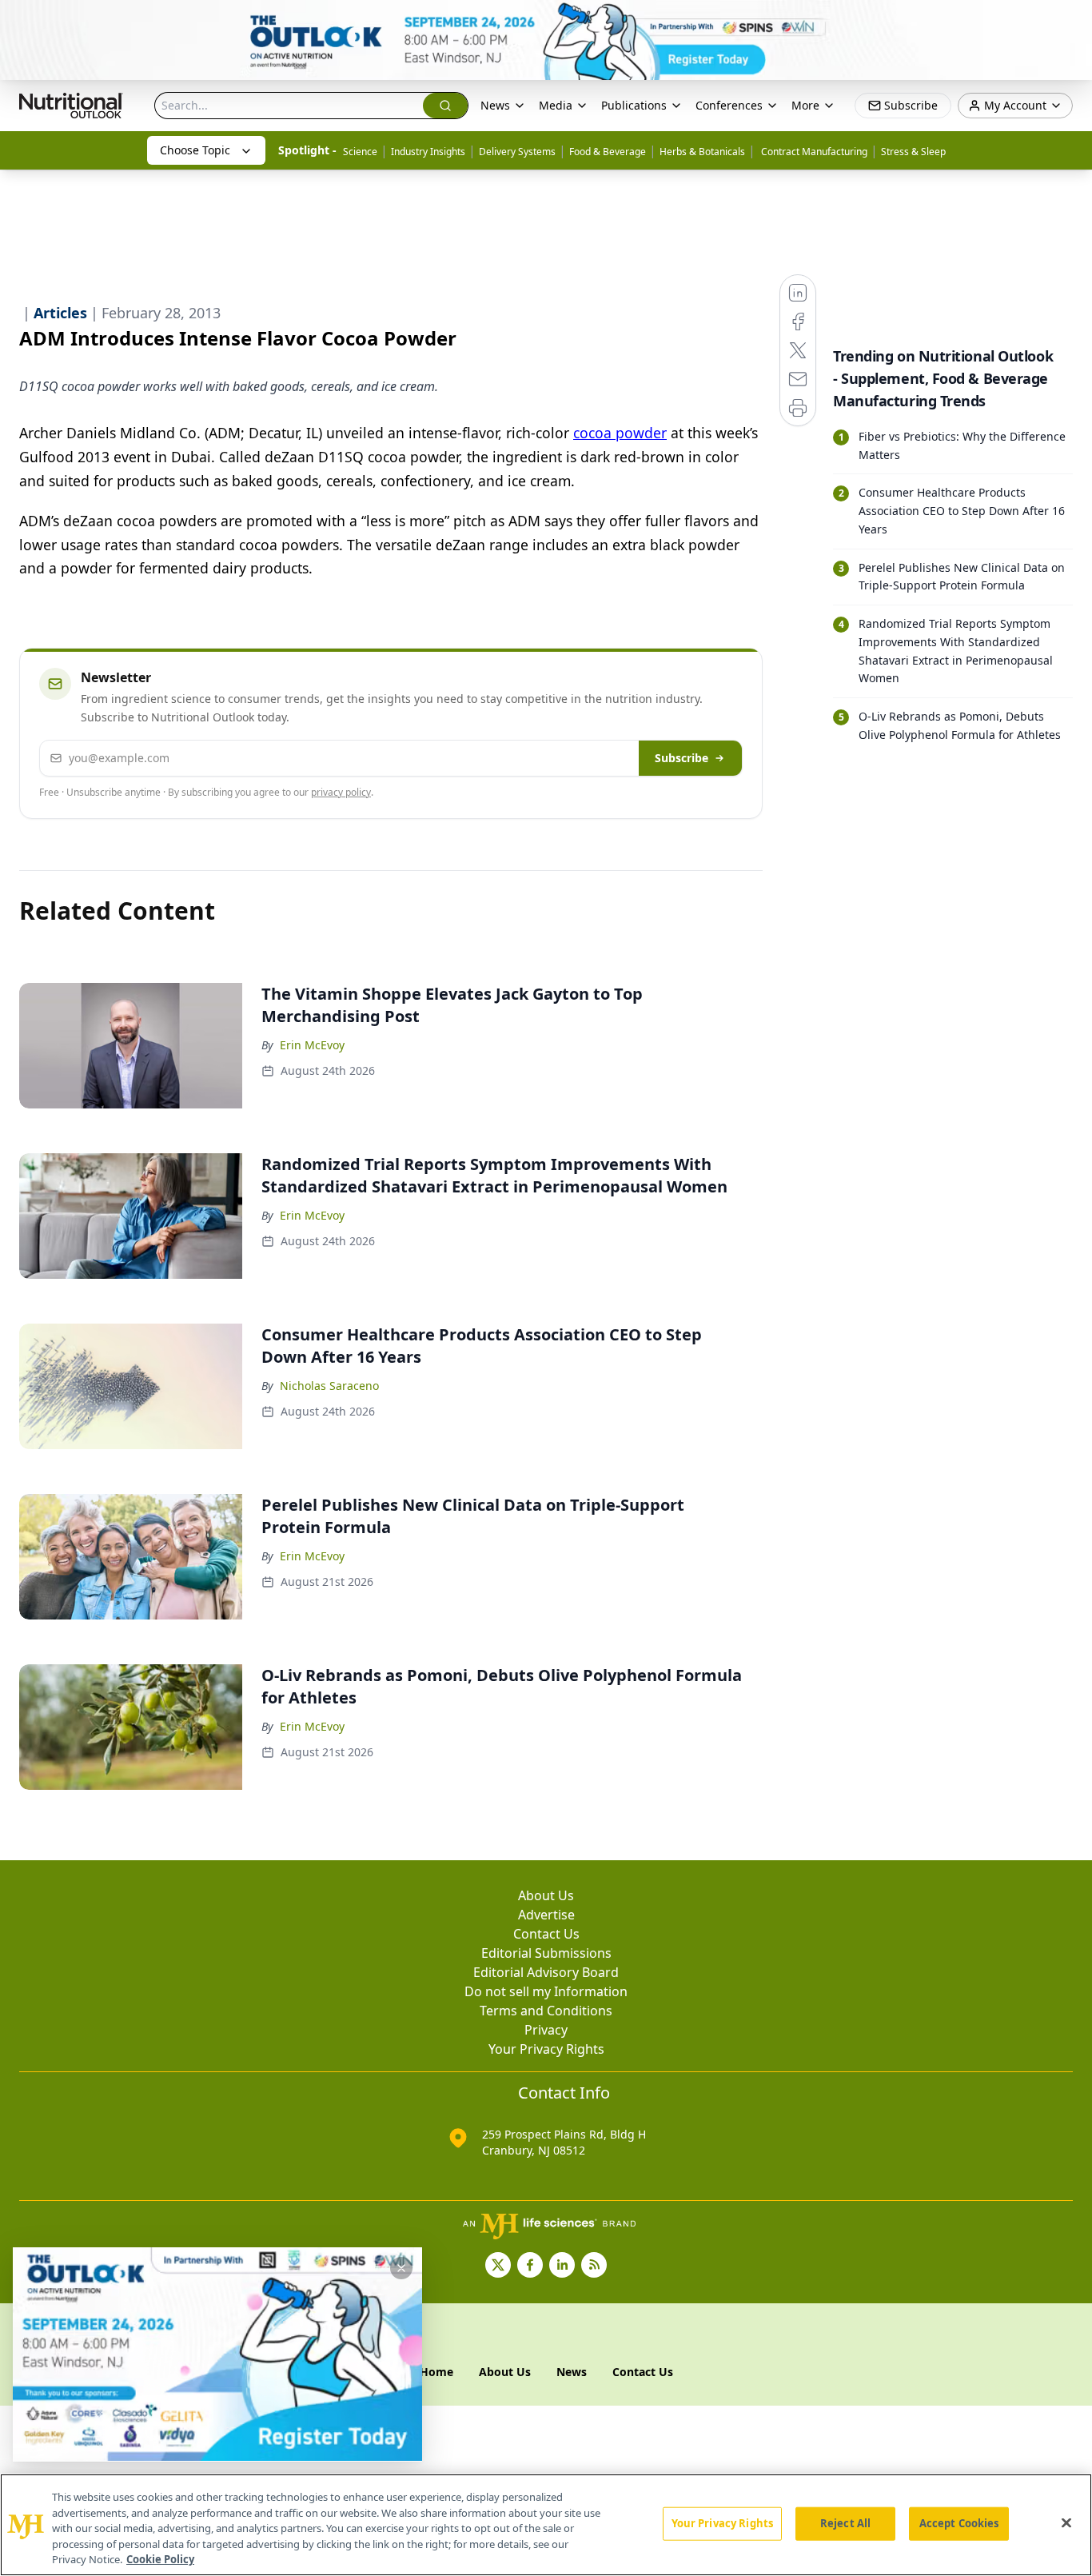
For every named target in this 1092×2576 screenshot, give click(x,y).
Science (360, 152)
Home (436, 2372)
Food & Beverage (608, 152)
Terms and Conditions (546, 2011)
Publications (634, 105)
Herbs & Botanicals (702, 152)
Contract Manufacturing (813, 152)
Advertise (546, 1915)
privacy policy (341, 792)
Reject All (845, 2523)
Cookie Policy (160, 2559)
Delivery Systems (517, 152)
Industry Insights (428, 152)
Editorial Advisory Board (546, 1972)
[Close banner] (1071, 21)
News (495, 105)
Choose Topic (195, 150)
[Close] (1066, 2523)
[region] (546, 2525)
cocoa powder (620, 433)
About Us (546, 1895)
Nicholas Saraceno (329, 1386)
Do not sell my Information (546, 1991)
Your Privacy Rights (546, 2049)
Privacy (546, 2030)
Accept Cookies (959, 2523)
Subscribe (682, 758)
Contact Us (546, 1934)
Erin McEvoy (312, 1045)
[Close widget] (401, 2268)
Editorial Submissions (546, 1953)
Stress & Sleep (913, 152)
